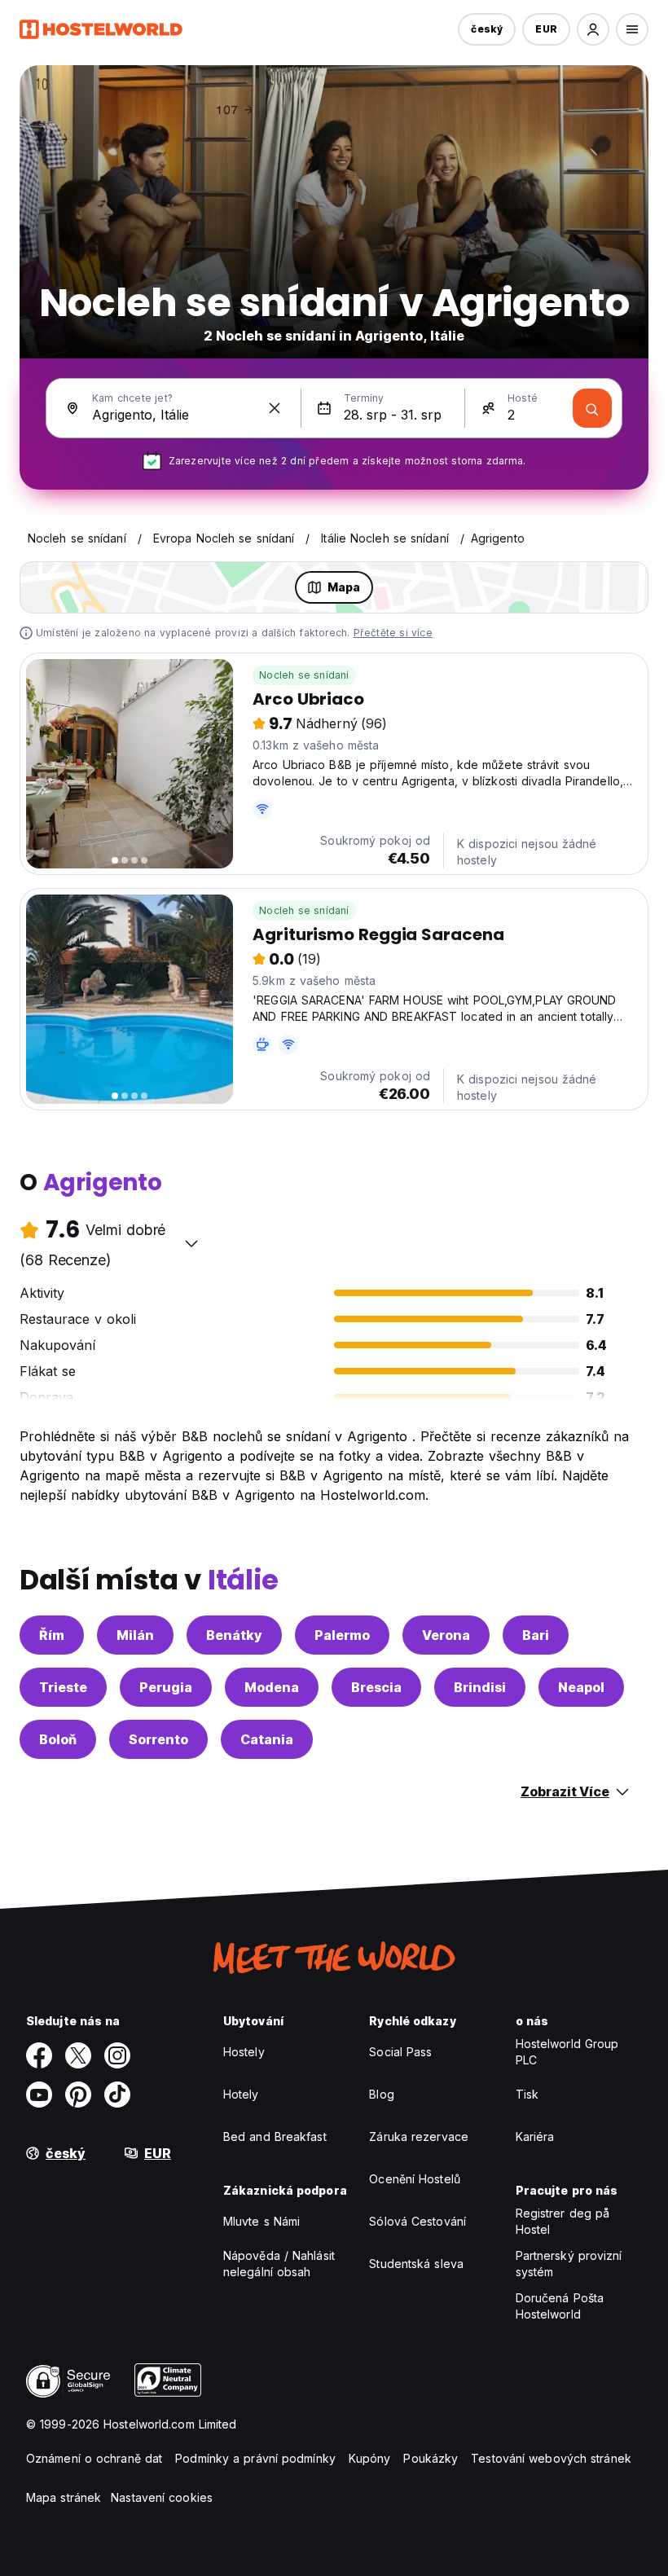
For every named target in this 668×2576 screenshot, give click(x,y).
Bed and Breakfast (275, 2136)
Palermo (342, 1635)
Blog (381, 2094)
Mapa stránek (64, 2497)
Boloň (58, 1739)
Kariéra (535, 2136)
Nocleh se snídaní (304, 675)
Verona (446, 1635)
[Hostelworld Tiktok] (117, 2095)
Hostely (244, 2052)
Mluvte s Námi (261, 2221)
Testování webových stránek (551, 2458)
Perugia (166, 1687)
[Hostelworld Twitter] (78, 2055)
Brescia (376, 1687)
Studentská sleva (416, 2264)
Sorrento (158, 1739)
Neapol (581, 1687)
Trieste (63, 1687)
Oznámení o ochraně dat (94, 2458)
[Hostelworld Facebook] (39, 2055)
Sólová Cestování (417, 2221)
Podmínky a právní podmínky (255, 2458)
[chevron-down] (191, 1243)
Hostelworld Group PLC (567, 2052)
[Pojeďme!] (592, 408)
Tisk (527, 2094)
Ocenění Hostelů (415, 2179)
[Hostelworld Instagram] (117, 2055)
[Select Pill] (593, 29)
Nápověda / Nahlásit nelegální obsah (279, 2264)
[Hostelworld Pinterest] (78, 2095)
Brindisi (480, 1687)
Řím (52, 1635)
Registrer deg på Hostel (563, 2221)
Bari (536, 1635)
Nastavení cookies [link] (162, 2497)
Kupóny (370, 2458)
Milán (135, 1635)
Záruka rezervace (419, 2136)
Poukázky (431, 2458)
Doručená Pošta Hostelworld (560, 2306)
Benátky (234, 1635)
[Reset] (275, 408)
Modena (272, 1687)
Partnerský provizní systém (569, 2264)
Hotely (241, 2094)
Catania (267, 1739)
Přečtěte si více (393, 633)
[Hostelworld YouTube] (39, 2095)
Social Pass (400, 2052)
